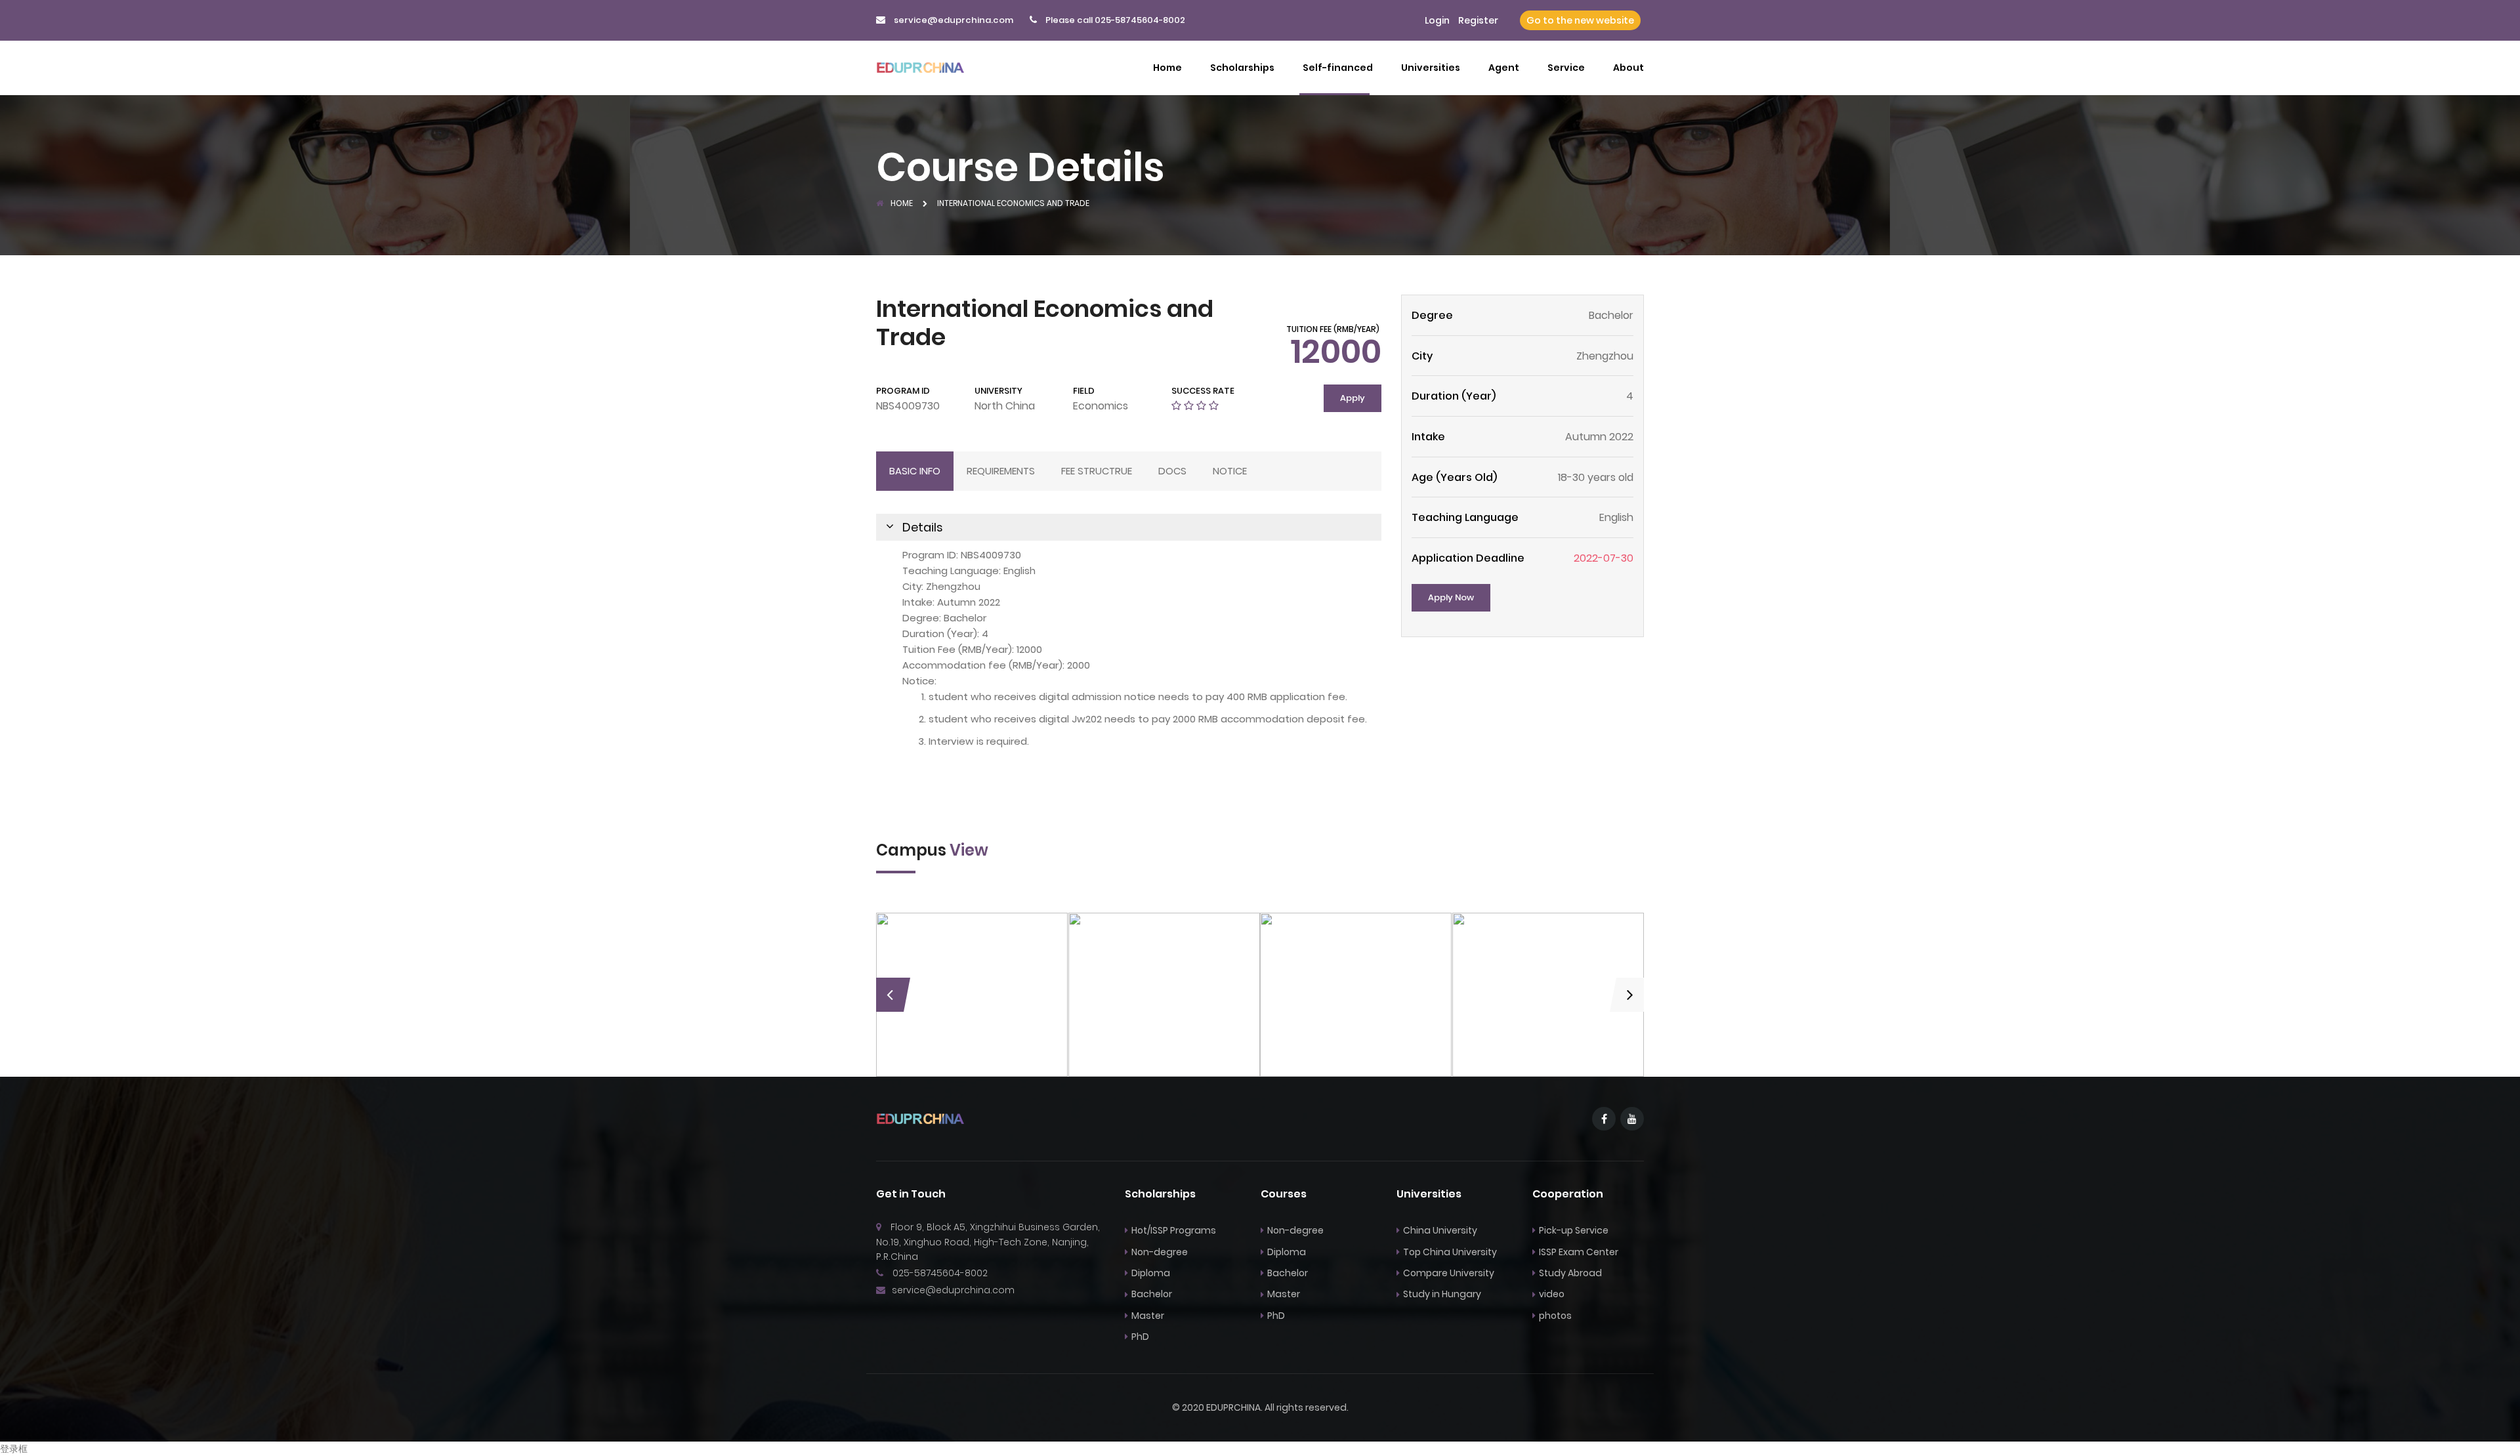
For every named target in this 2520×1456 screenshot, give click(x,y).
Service (1566, 68)
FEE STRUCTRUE (1097, 471)
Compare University (1449, 1273)
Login (1437, 20)
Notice (1230, 471)
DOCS (1172, 471)
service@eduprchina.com (954, 20)
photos (1555, 1316)
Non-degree (1160, 1252)
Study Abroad (1570, 1273)
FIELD (1084, 391)
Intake (1428, 437)
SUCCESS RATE (1203, 391)
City (1422, 356)
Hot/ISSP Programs (1174, 1230)
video (1552, 1294)
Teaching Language (1465, 517)
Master (1148, 1316)
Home (1167, 68)
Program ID (903, 391)
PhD (1140, 1337)
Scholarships (1242, 68)
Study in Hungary (1442, 1294)
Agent (1504, 68)
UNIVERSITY (998, 391)
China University (1440, 1230)
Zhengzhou (1605, 356)
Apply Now (1451, 597)
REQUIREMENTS (1001, 471)
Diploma (1151, 1273)
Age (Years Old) (1454, 477)
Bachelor (1152, 1294)
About (1628, 68)
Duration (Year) (1454, 396)
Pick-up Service (1574, 1230)
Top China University (1450, 1252)
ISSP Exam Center (1579, 1252)
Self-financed (1338, 68)
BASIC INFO (915, 471)
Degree (1432, 315)
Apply (1353, 398)
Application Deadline (1468, 558)
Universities (1431, 68)
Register (1478, 20)
